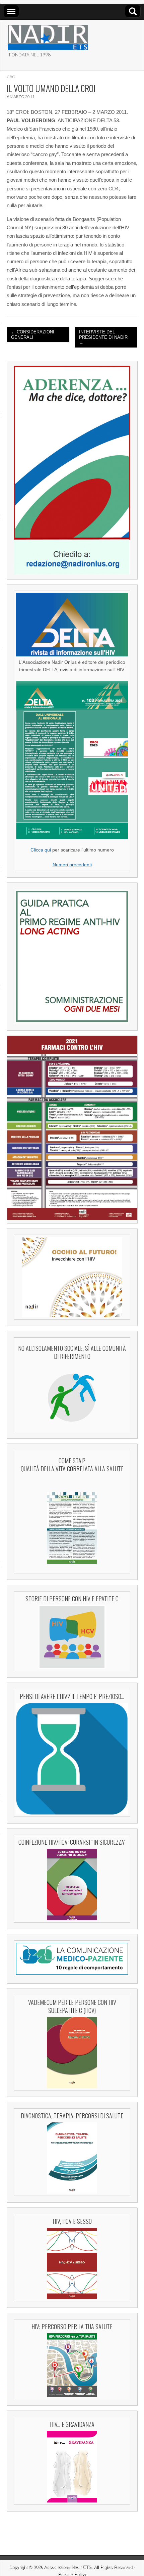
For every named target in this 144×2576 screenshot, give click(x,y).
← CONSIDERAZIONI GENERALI (33, 335)
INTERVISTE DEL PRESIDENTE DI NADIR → (103, 337)
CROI (12, 77)
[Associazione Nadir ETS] (48, 35)
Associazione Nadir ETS (68, 2567)
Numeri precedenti (72, 865)
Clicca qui (41, 850)
